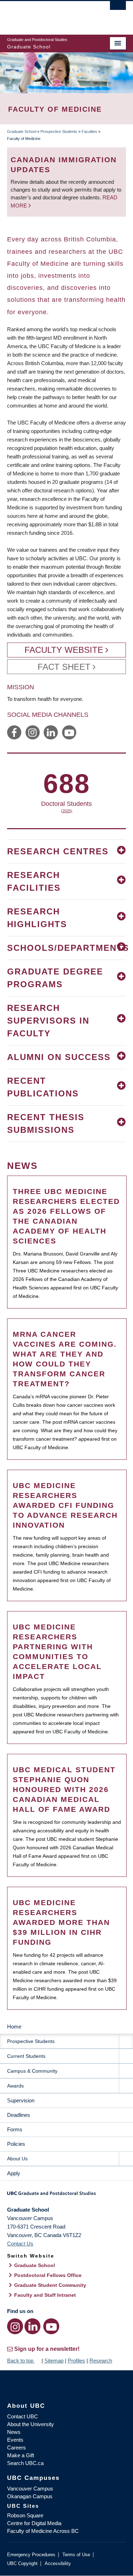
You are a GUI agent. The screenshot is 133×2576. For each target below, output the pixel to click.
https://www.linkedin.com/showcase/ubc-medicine (51, 732)
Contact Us (20, 2244)
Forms (15, 2129)
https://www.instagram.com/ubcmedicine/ (33, 732)
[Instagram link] (15, 2326)
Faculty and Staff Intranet (45, 2295)
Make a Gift (21, 2455)
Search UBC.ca (25, 2463)
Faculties (89, 131)
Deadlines (19, 2115)
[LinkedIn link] (32, 2326)
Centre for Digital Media (34, 2523)
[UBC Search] (118, 9)
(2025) (67, 811)
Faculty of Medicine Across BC (43, 2531)
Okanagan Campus (30, 2496)
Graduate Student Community (50, 2285)
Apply (14, 2173)
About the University (31, 2424)
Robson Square (25, 2515)
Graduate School (22, 131)
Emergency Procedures (31, 2555)
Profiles (76, 2361)
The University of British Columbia (49, 14)
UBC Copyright (22, 2563)
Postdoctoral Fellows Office (48, 2275)
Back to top (21, 2361)
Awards (15, 2086)
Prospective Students (59, 131)
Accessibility (58, 2563)
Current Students (26, 2056)
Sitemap (54, 2361)
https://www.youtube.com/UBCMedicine (69, 732)
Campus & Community (32, 2071)
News (14, 2432)
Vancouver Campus (30, 2489)
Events (15, 2440)
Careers (16, 2448)
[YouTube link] (51, 2326)
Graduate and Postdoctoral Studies (66, 2196)
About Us (17, 2159)
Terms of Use (76, 2555)
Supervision (21, 2100)
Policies (16, 2144)
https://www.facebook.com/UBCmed (14, 732)
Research (101, 2361)
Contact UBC (23, 2416)
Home (14, 2027)
